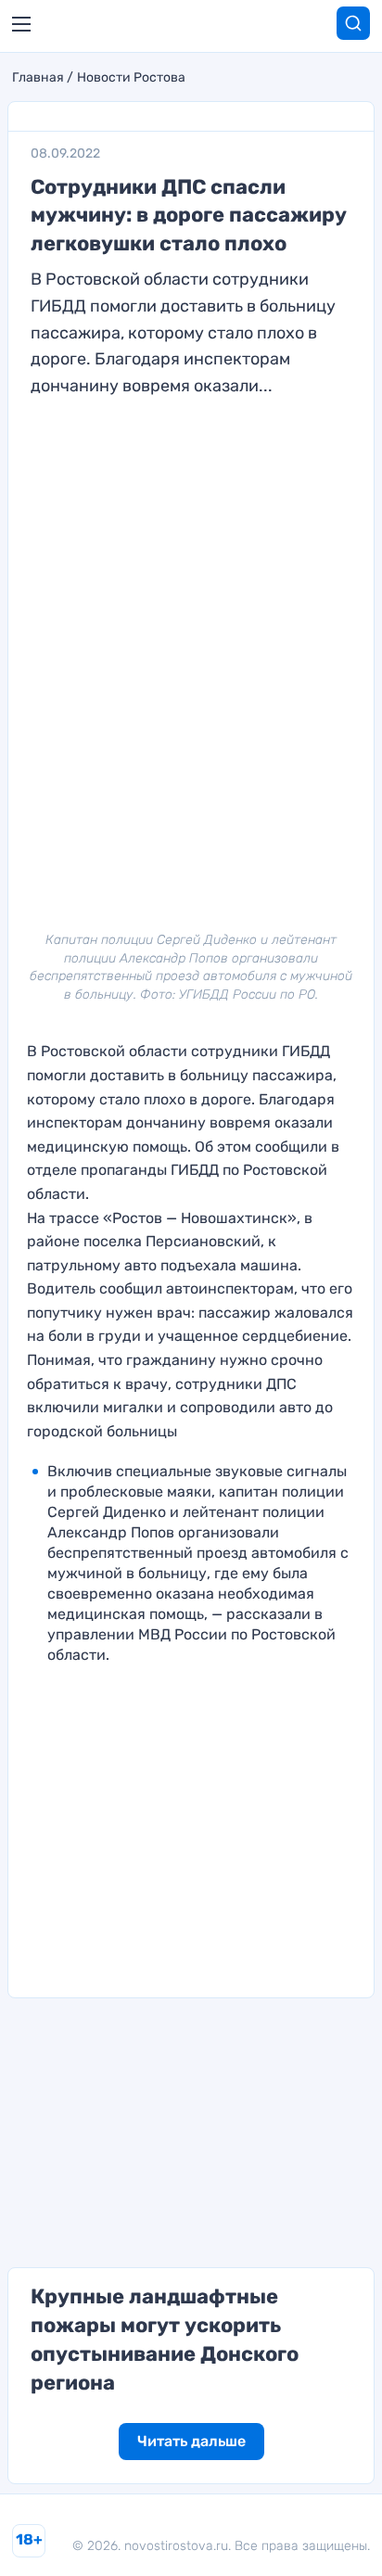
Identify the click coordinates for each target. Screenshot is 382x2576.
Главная (38, 78)
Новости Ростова (131, 78)
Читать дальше (191, 2441)
